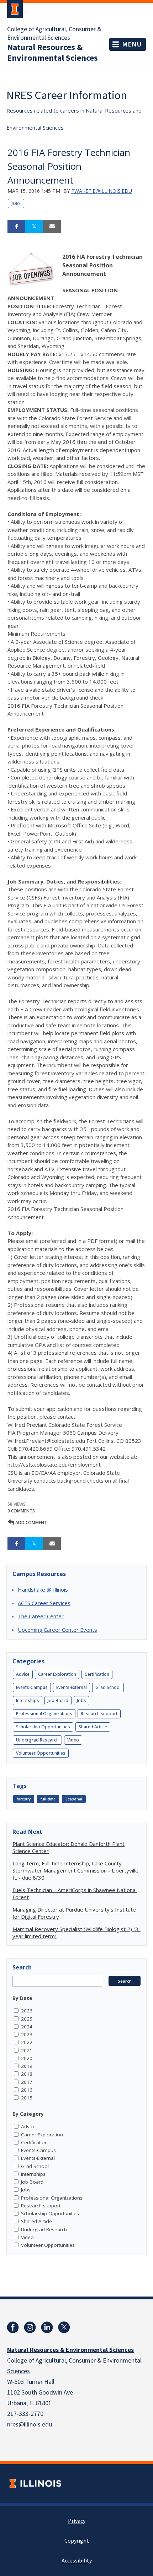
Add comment (31, 1523)
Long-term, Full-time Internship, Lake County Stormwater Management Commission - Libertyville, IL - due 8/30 (76, 1870)
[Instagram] (30, 2327)
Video (73, 1740)
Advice (23, 1674)
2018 (27, 2074)
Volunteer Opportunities (41, 1753)
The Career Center (41, 1616)
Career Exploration (57, 1674)
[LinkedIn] (47, 2327)
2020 (27, 2058)
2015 (27, 2098)
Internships (28, 1700)
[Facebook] (13, 2327)
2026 (27, 2011)
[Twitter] (64, 2327)
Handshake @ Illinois (43, 1589)
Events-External (72, 1687)
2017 (27, 2082)
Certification (97, 1674)
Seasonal (74, 1799)
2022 (27, 2042)
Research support (99, 1714)
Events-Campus (32, 1687)
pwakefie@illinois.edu (102, 191)
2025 (27, 2019)
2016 (27, 2090)
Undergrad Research (37, 1740)
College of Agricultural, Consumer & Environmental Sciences (54, 34)
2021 (27, 2050)
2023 (27, 2034)
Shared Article (93, 1727)
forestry (24, 1799)
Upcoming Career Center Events (57, 1630)
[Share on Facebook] (16, 227)
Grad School (108, 1687)
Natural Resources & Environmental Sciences (52, 53)
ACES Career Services (44, 1603)
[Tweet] (34, 227)
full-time (48, 1799)
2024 (27, 2027)
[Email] (52, 227)
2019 (27, 2066)
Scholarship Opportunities (43, 1727)
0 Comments (21, 1511)
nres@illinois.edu (30, 2425)
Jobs (16, 203)
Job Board (58, 1700)
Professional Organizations (44, 1714)
